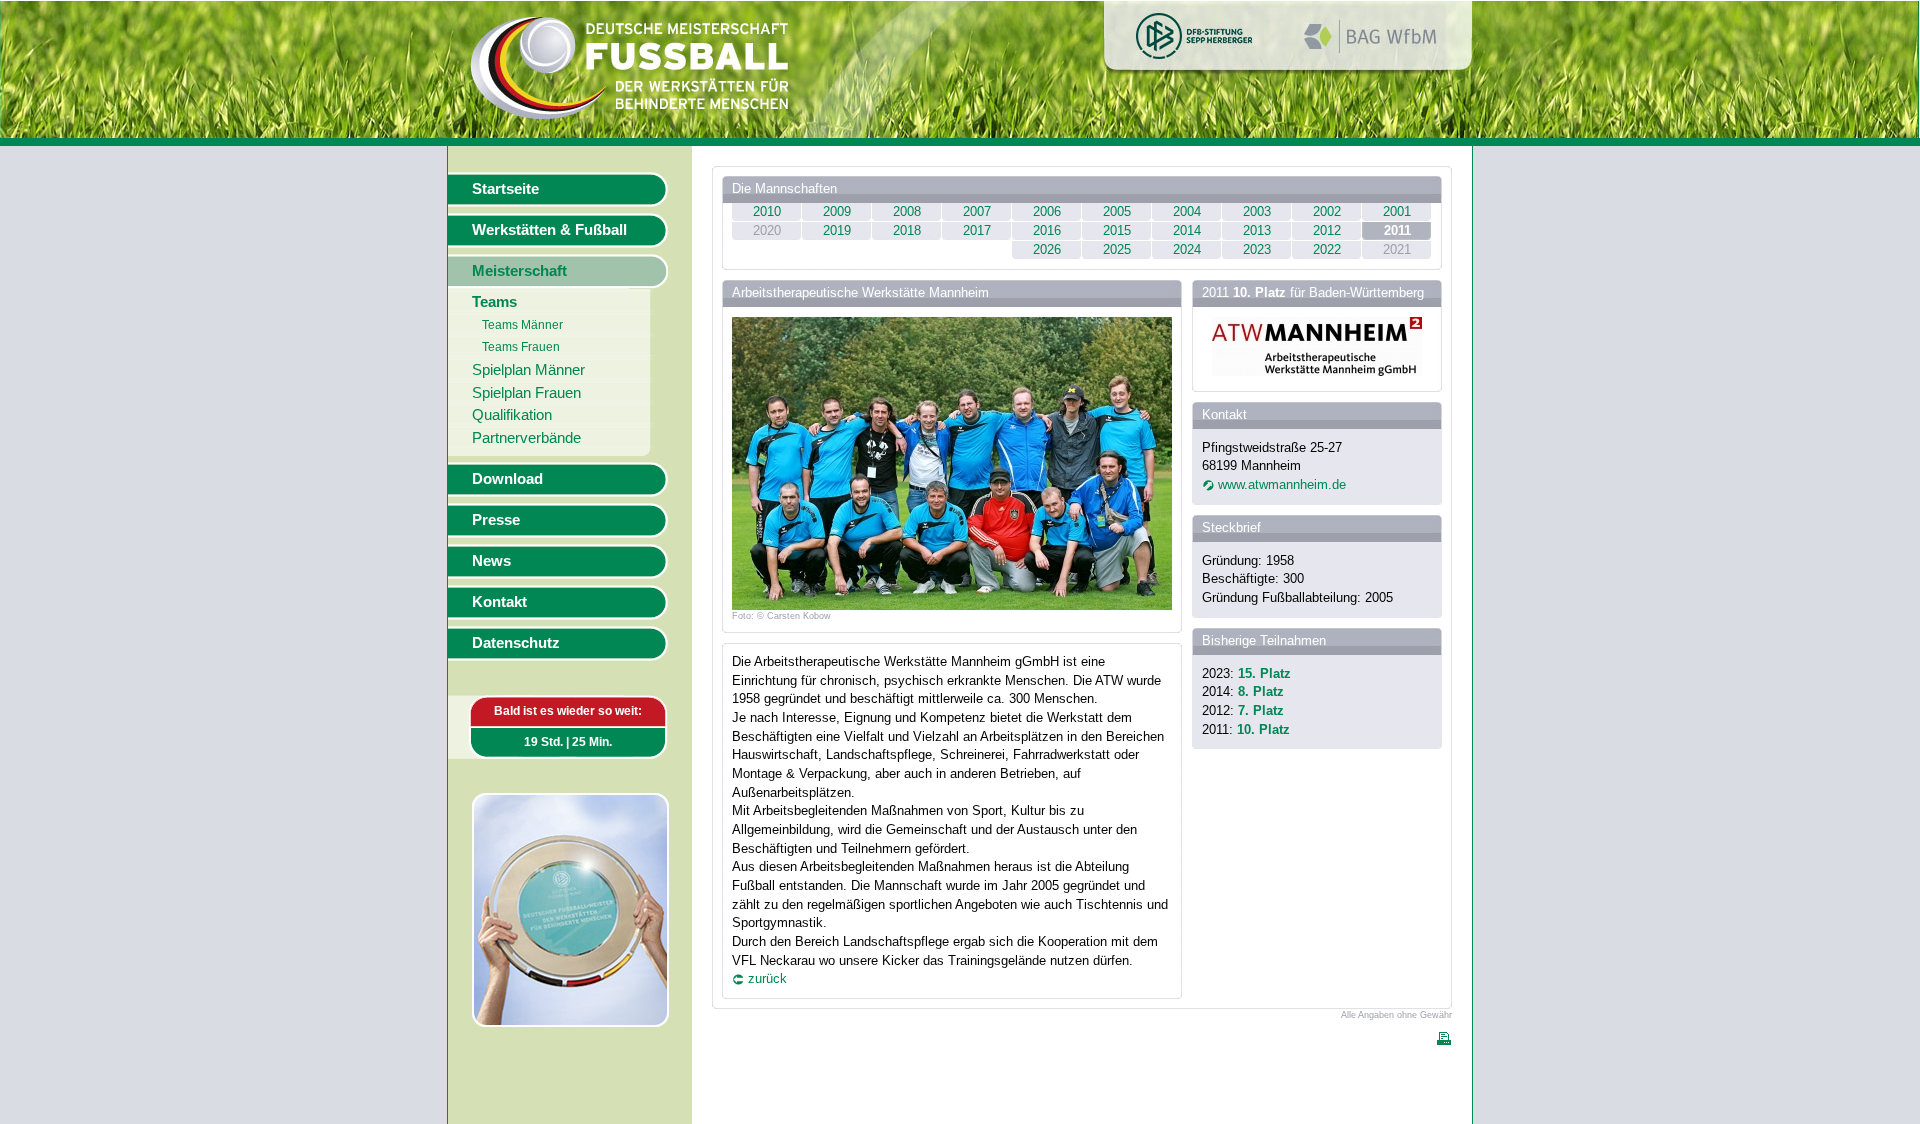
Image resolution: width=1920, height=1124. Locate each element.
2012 (1327, 230)
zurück (767, 978)
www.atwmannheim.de (1282, 484)
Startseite (505, 189)
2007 (977, 211)
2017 (977, 230)
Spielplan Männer (528, 370)
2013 (1257, 230)
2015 (1117, 230)
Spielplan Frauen (526, 393)
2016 (1047, 230)
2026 (1047, 249)
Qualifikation (512, 415)
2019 (837, 230)
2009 (837, 211)
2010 (767, 211)
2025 (1117, 249)
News (491, 561)
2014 (1187, 230)
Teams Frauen (521, 347)
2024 (1187, 249)
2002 (1327, 211)
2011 (1397, 230)
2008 (907, 211)
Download (507, 479)
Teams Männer (522, 325)
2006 (1047, 211)
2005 (1117, 211)
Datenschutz (516, 643)
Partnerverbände (526, 438)
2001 (1397, 211)
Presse (496, 520)
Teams (494, 302)
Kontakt (499, 602)
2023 (1257, 249)
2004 (1187, 211)
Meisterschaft (519, 271)
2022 (1327, 249)
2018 (907, 230)
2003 (1257, 211)
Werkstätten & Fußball (549, 230)
